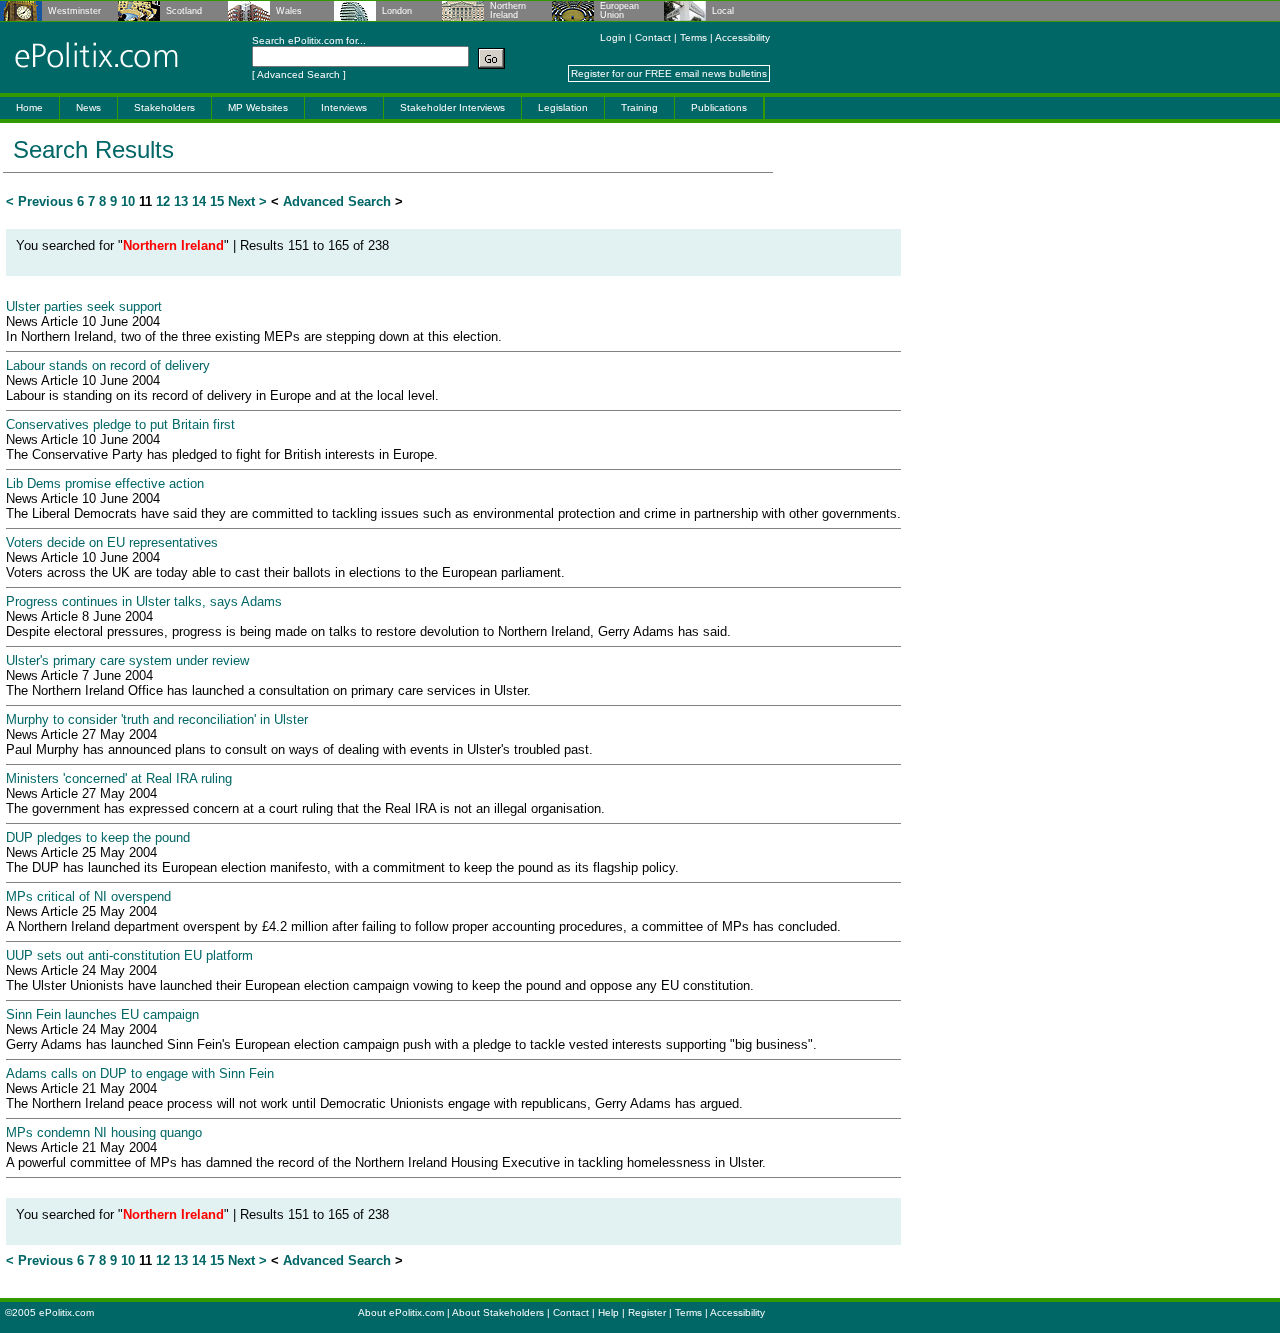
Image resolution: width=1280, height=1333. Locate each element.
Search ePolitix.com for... (309, 40)
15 (217, 201)
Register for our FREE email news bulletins (669, 73)
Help (608, 1312)
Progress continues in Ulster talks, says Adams (144, 601)
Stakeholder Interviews (452, 107)
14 (199, 201)
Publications (719, 107)
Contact (653, 37)
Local (723, 11)
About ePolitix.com (401, 1312)
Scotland (184, 11)
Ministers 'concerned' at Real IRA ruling (119, 778)
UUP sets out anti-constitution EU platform (129, 955)
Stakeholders (164, 107)
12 (163, 201)
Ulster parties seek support (84, 306)
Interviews (344, 107)
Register (647, 1312)
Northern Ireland (508, 11)
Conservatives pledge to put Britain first (120, 424)
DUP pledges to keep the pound (98, 837)
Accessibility (742, 37)
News (88, 107)
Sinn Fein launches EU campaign (102, 1014)
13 (181, 201)
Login (613, 37)
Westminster (74, 11)
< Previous (39, 201)
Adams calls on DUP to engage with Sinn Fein (140, 1073)
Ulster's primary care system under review (127, 660)
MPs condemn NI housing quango (104, 1132)
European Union (619, 11)
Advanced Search (298, 74)
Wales (289, 11)
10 (128, 201)
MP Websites (258, 107)
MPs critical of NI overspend (88, 896)
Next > (247, 201)
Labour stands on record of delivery (108, 365)
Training (639, 107)
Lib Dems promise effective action (105, 483)
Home (29, 107)
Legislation (563, 107)
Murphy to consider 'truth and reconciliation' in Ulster (157, 719)
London (397, 11)
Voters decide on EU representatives (112, 542)
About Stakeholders (498, 1312)
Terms (693, 37)
